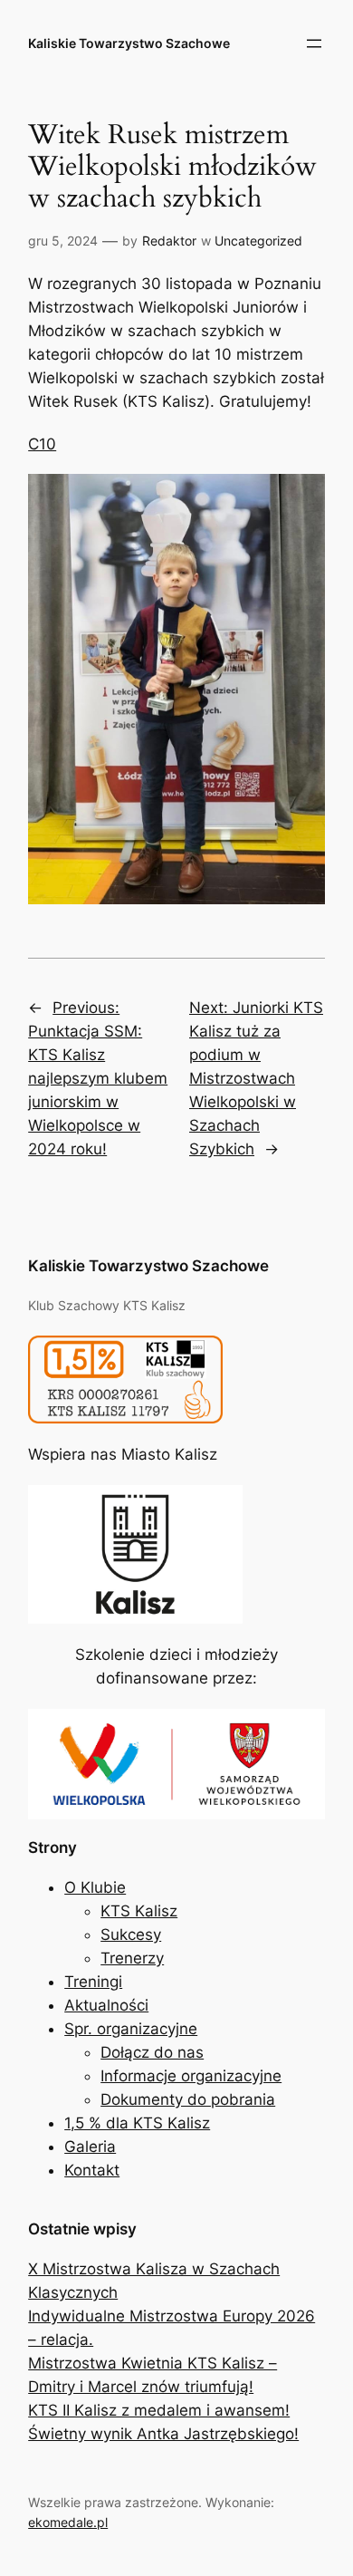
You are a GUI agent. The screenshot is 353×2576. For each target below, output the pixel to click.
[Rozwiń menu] (314, 43)
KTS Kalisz (139, 1911)
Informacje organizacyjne (191, 2076)
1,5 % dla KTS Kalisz (137, 2123)
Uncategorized (258, 241)
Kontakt (92, 2170)
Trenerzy (132, 1958)
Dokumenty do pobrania (188, 2099)
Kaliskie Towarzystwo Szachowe (129, 43)
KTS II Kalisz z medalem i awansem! (159, 2410)
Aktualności (106, 2005)
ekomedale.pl (68, 2522)
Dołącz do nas (152, 2052)
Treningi (93, 1982)
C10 (42, 444)
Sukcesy (131, 1934)
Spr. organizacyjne (131, 2029)
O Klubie (95, 1887)
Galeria (90, 2147)
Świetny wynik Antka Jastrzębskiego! (163, 2434)
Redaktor (169, 241)
